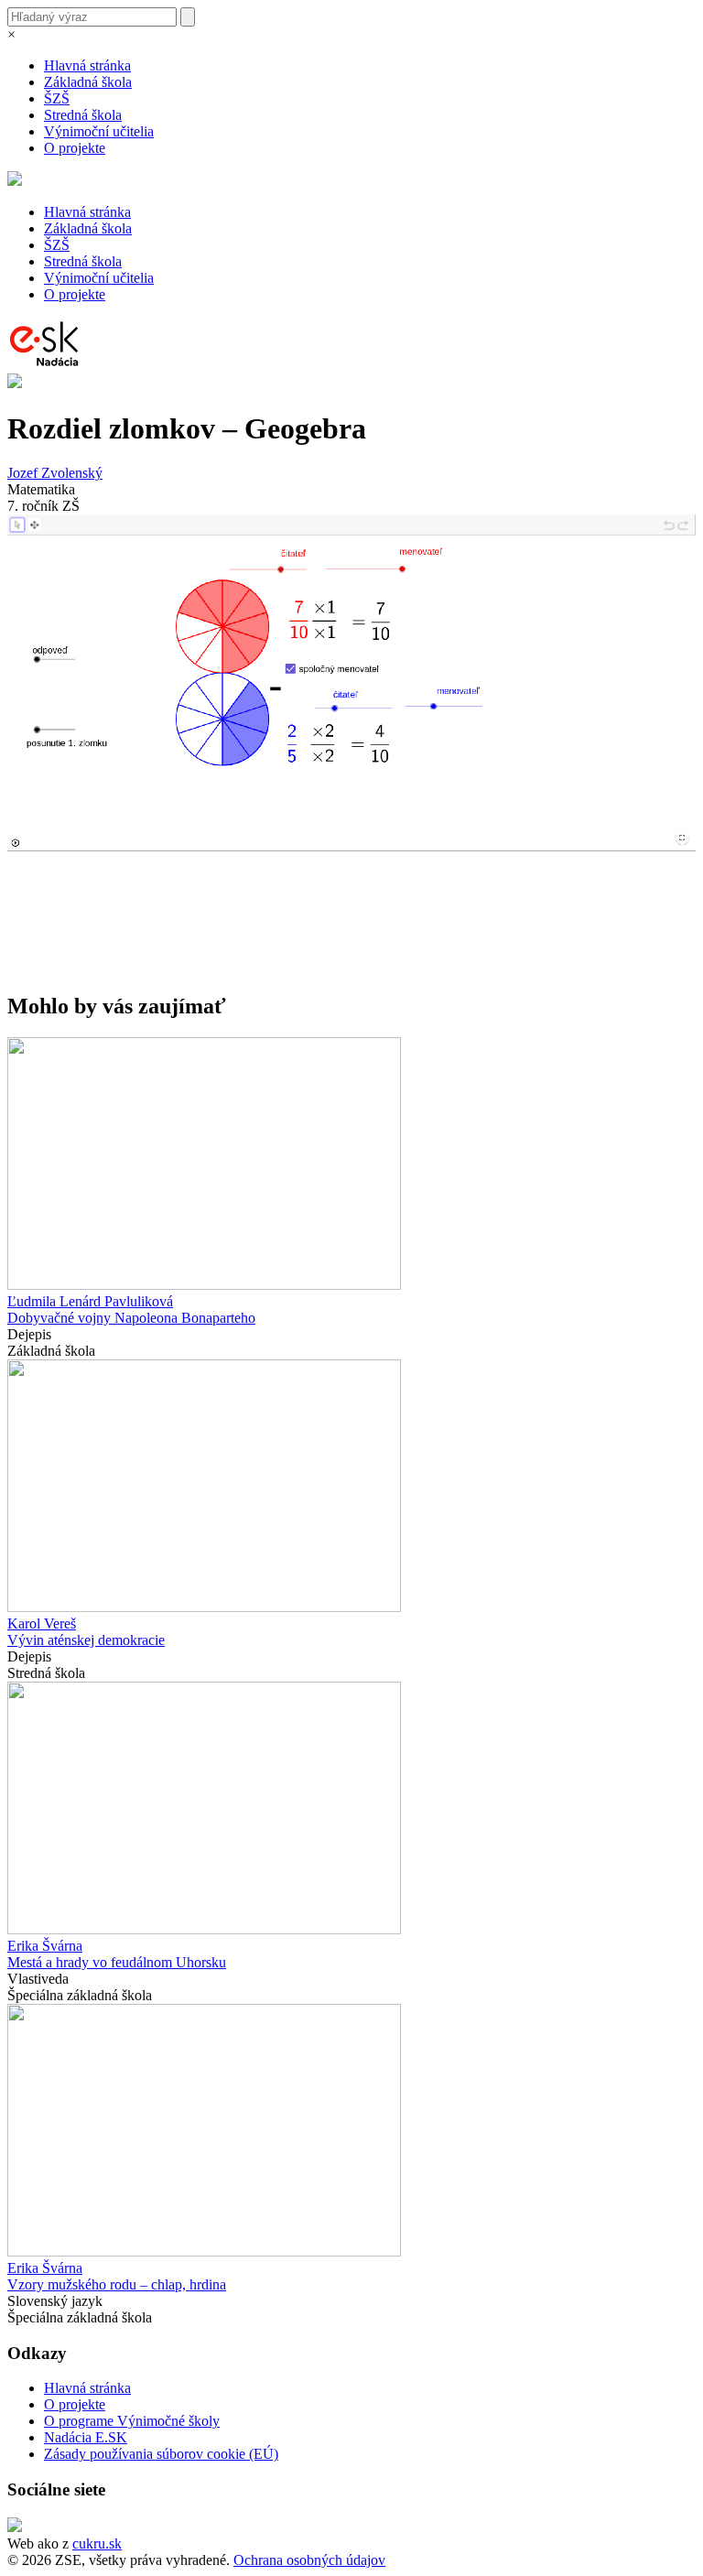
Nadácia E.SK (86, 2437)
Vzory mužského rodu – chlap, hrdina (117, 2284)
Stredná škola (83, 115)
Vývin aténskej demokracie (86, 1640)
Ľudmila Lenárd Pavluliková (90, 1301)
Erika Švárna (45, 1946)
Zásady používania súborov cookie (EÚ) (161, 2454)
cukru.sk (97, 2544)
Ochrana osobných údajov (309, 2560)
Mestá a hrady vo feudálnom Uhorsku (117, 1962)
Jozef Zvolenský (55, 473)
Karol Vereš (42, 1624)
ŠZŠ (57, 98)
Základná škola (88, 82)
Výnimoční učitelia (99, 131)
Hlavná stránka (87, 65)
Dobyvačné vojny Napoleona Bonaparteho (131, 1318)
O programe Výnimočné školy (132, 2421)
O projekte (75, 148)
